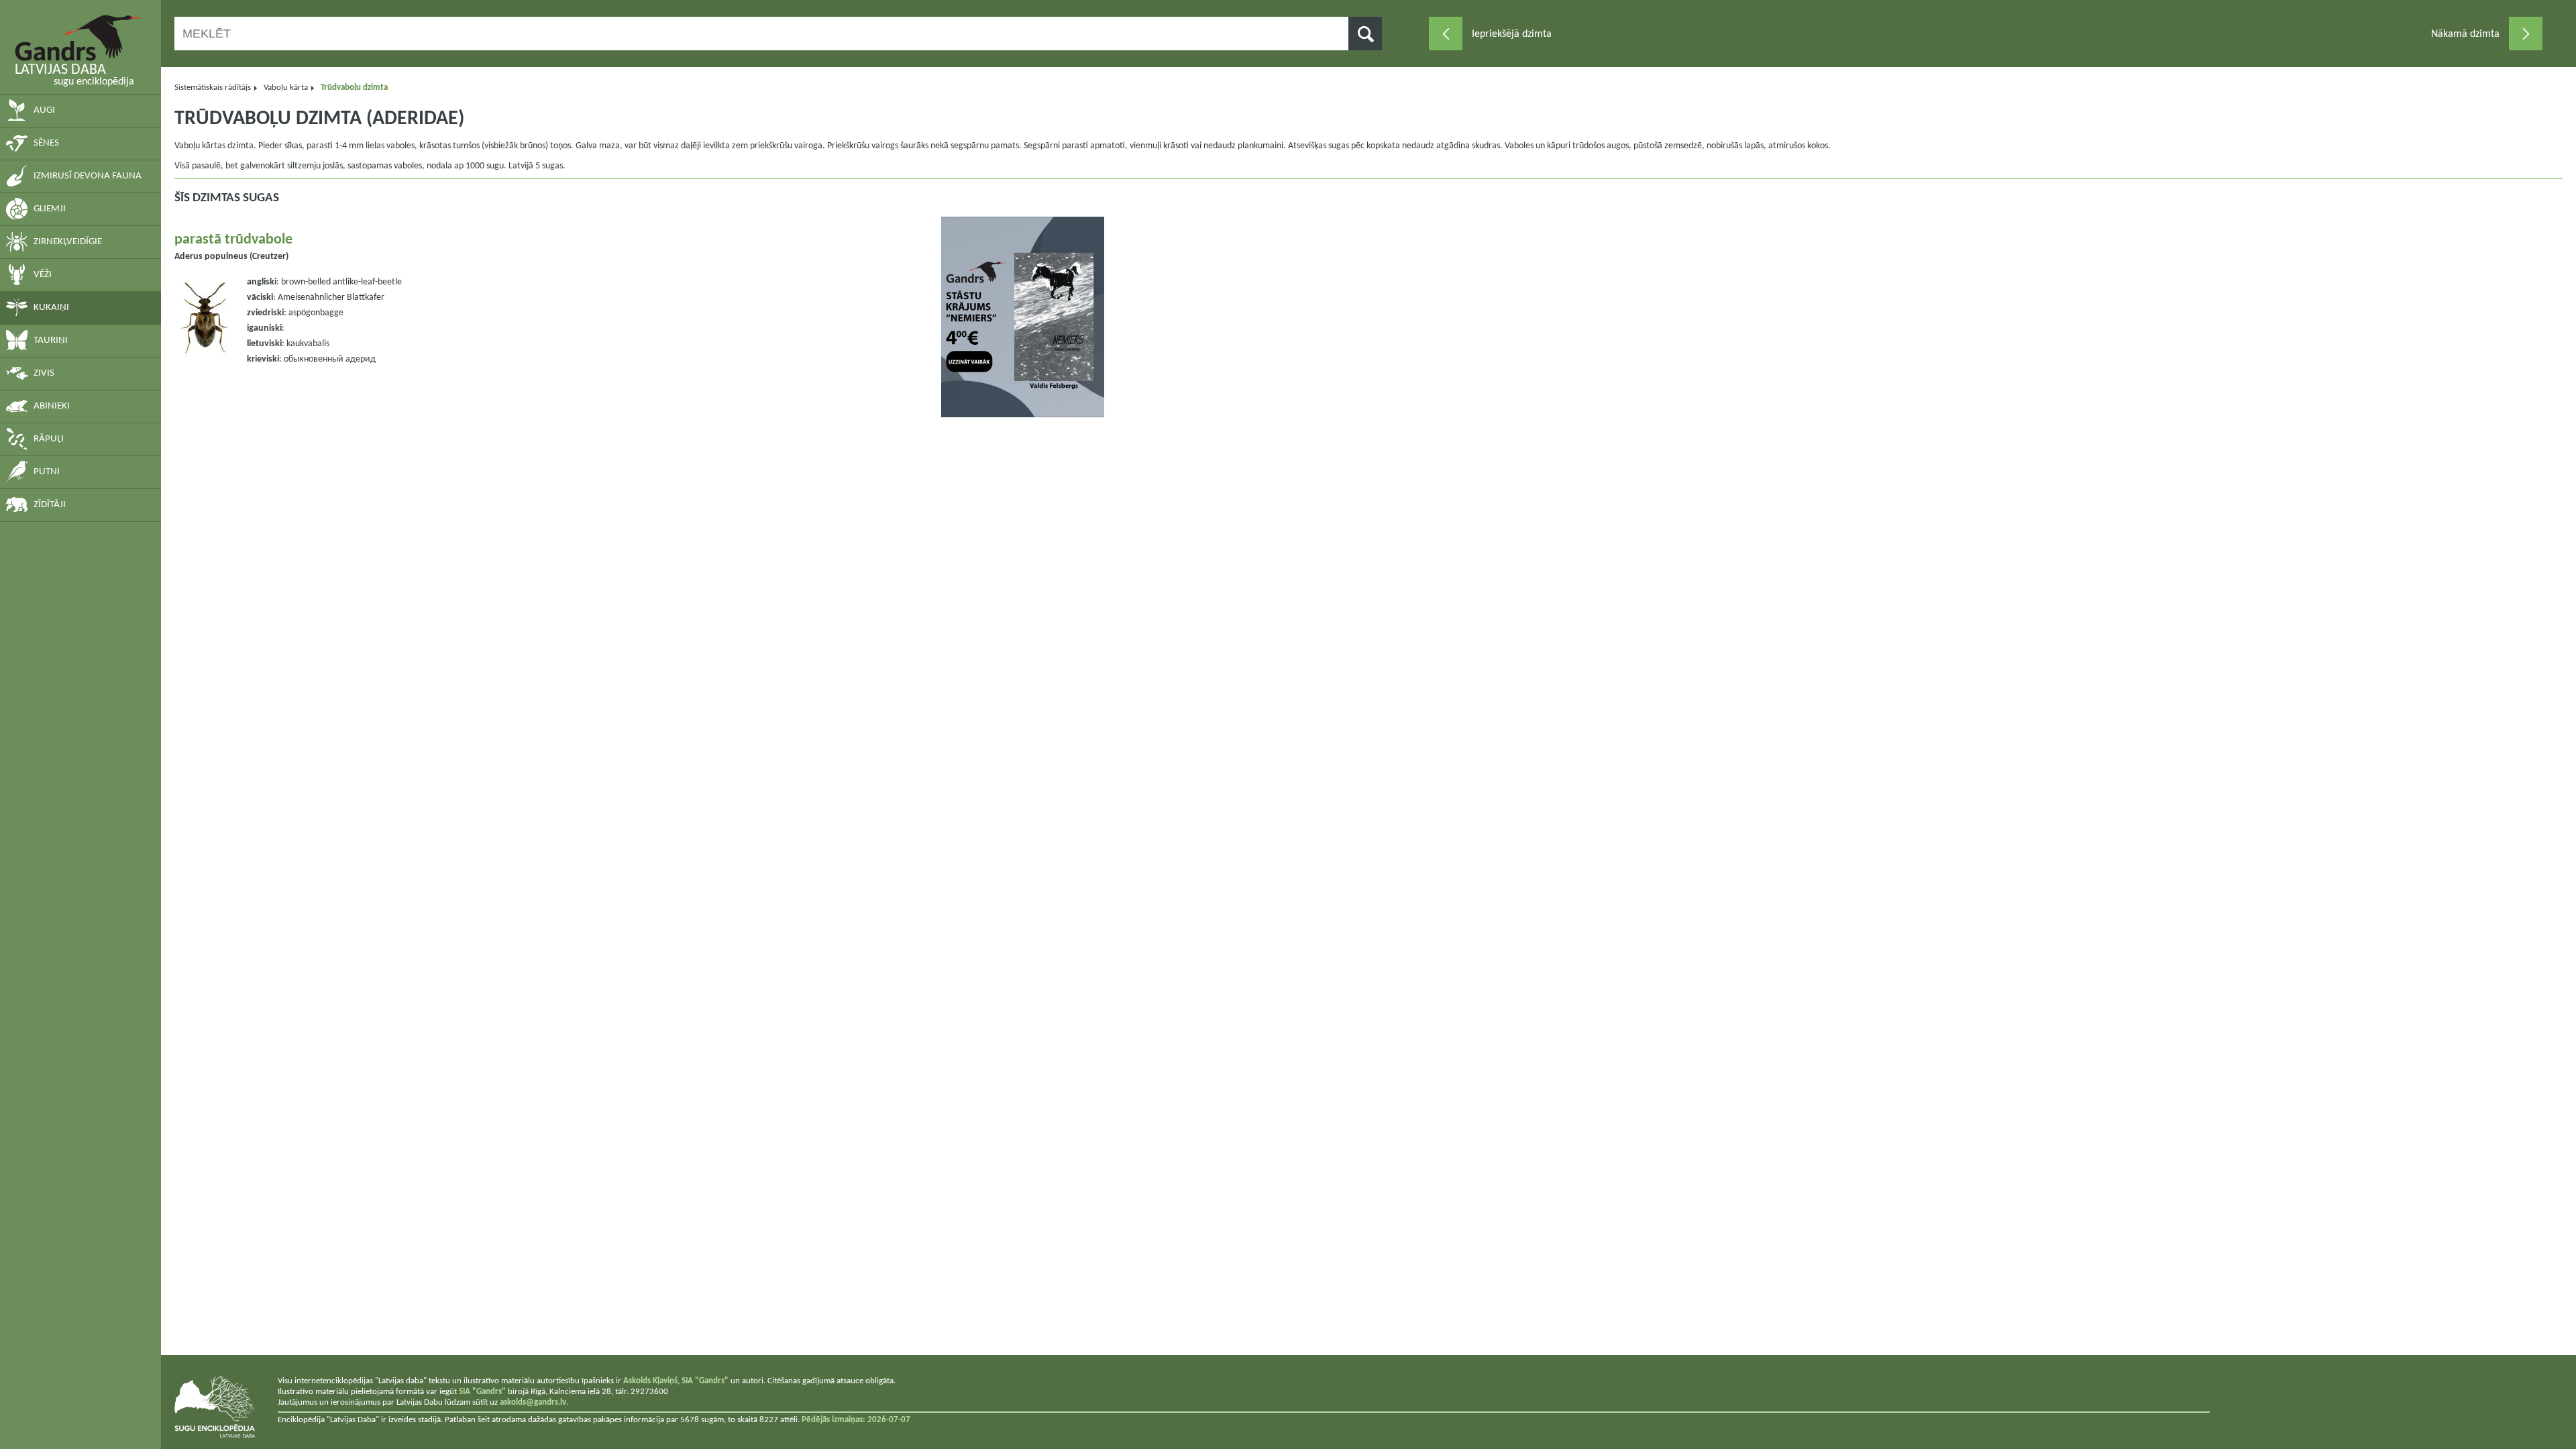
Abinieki (52, 406)
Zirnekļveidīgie (68, 242)
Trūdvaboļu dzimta (354, 88)
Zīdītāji (50, 505)
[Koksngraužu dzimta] (2526, 34)
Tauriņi (51, 340)
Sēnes (46, 143)
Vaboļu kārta (286, 88)
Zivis (44, 373)
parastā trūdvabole (233, 240)
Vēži (43, 275)
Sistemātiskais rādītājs (213, 88)
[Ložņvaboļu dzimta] (1446, 34)
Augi (44, 110)
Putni (47, 472)
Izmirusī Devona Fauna (88, 176)
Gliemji (50, 209)
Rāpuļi (49, 439)
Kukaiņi (51, 308)
